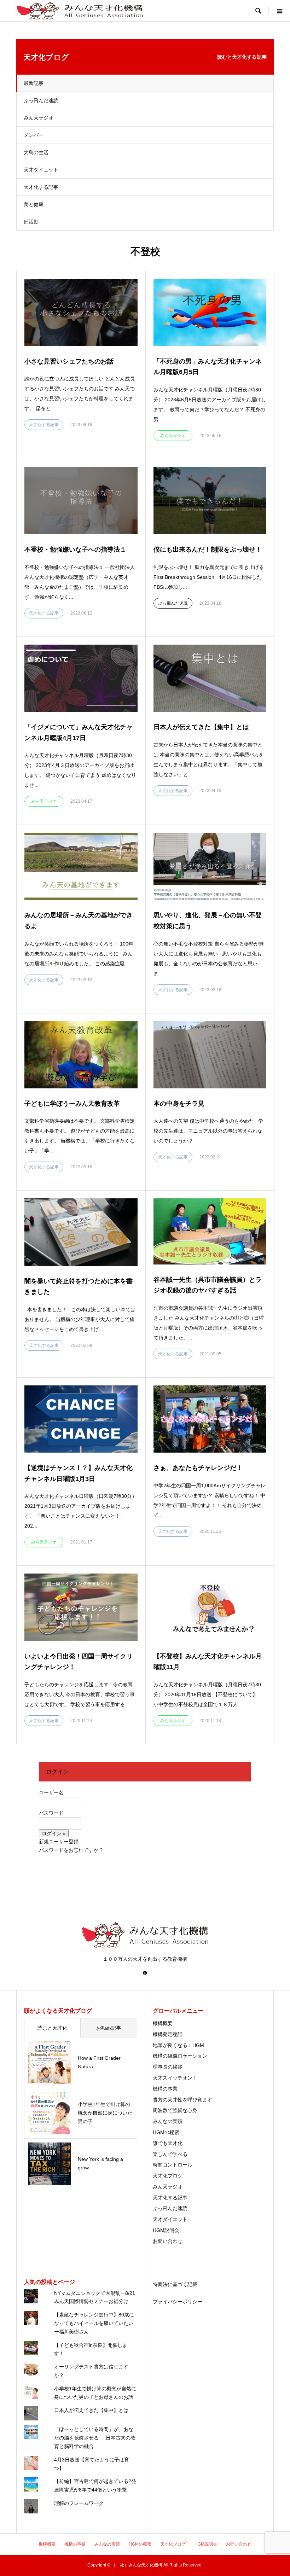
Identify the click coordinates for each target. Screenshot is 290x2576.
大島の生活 (36, 152)
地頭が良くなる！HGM (178, 2045)
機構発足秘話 (168, 2034)
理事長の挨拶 (168, 2067)
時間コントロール (173, 2165)
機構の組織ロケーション (180, 2056)
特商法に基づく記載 (175, 2284)
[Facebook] (145, 1973)
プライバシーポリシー (178, 2302)
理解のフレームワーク (79, 2503)
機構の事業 (165, 2089)
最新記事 (34, 83)
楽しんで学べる (170, 2154)
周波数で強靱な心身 (175, 2110)
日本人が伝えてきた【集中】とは (91, 2410)
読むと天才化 (52, 2028)
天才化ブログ (168, 2176)
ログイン (57, 1772)
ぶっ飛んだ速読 (41, 100)
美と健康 (34, 204)
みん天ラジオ (39, 118)
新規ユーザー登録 (59, 1842)
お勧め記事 (109, 2028)
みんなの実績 (168, 2121)
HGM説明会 (166, 2230)
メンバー (34, 135)
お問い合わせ (168, 2241)
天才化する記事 (41, 187)
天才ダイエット (41, 170)
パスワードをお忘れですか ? (71, 1850)
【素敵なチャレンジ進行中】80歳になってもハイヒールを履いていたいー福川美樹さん (94, 2323)
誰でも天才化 (168, 2143)
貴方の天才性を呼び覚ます (182, 2100)
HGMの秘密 (166, 2132)
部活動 (31, 222)
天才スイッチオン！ (175, 2078)
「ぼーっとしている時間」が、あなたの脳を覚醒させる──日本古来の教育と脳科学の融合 (95, 2438)
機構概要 (163, 2023)
